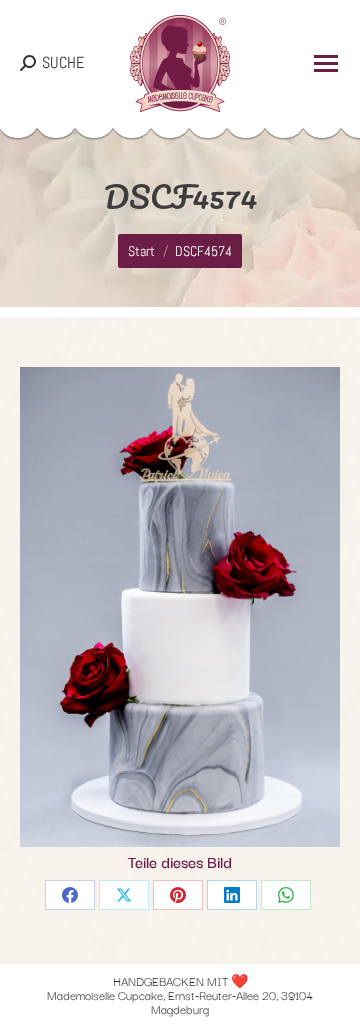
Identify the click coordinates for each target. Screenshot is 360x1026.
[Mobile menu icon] (326, 63)
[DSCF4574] (180, 607)
